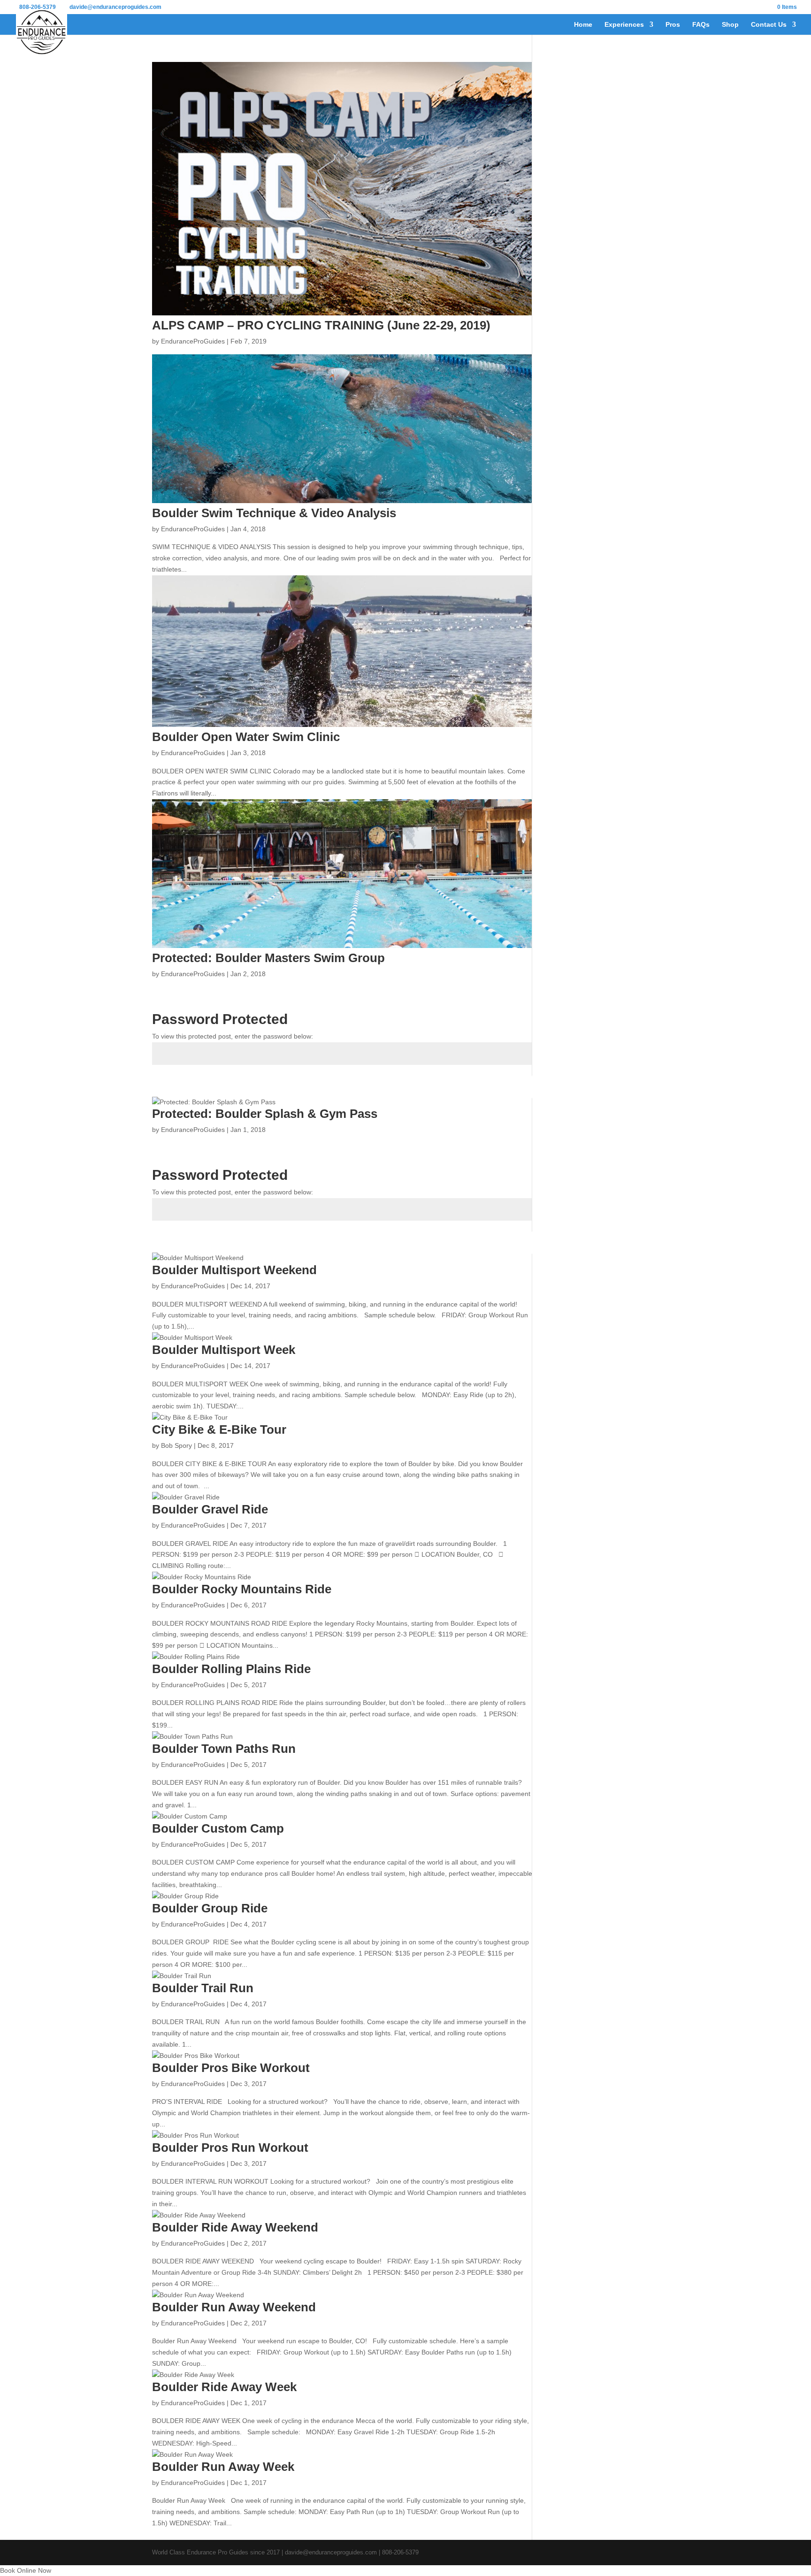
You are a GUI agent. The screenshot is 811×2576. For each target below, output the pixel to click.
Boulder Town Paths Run (224, 1749)
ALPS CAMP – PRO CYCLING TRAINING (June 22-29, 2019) (321, 325)
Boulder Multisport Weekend (234, 1270)
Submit (507, 1087)
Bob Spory (176, 1445)
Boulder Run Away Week (223, 2467)
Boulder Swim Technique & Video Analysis (274, 513)
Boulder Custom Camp (218, 1828)
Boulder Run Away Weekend (234, 2307)
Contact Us (769, 25)
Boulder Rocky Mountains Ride (242, 1589)
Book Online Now (26, 2570)
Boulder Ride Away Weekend (235, 2227)
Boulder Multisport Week (224, 1350)
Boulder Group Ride (210, 1908)
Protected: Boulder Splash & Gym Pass (265, 1114)
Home (583, 25)
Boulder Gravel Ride (210, 1509)
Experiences (624, 25)
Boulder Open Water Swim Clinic (246, 737)
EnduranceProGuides (193, 341)
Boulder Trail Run (203, 1988)
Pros (673, 25)
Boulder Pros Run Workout (230, 2148)
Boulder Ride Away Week (224, 2387)
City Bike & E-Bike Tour (219, 1429)
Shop (730, 25)
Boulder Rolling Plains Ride (231, 1669)
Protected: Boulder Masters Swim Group (268, 958)
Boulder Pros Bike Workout (231, 2068)
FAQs (701, 25)
